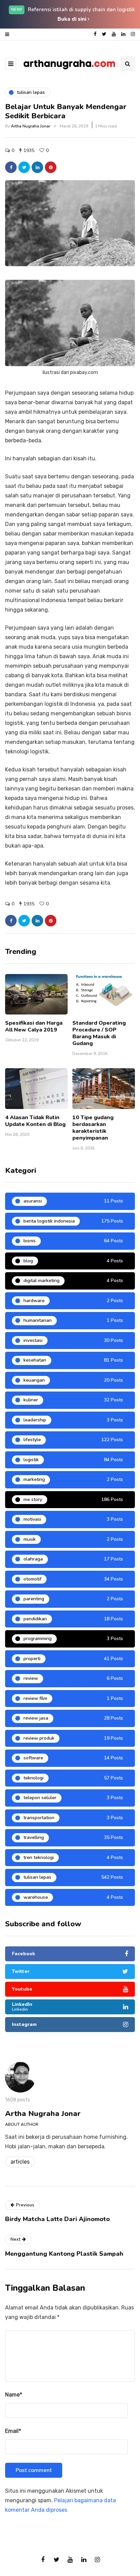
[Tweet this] (24, 167)
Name (14, 2395)
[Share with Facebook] (11, 167)
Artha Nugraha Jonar (31, 126)
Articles (20, 2162)
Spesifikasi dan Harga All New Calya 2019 (34, 1026)
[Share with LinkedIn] (37, 167)
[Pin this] (51, 167)
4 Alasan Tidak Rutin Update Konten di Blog (35, 1121)
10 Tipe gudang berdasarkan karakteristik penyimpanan (93, 1128)
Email (13, 2431)
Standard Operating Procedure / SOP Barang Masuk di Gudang (99, 1033)
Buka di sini (73, 19)
